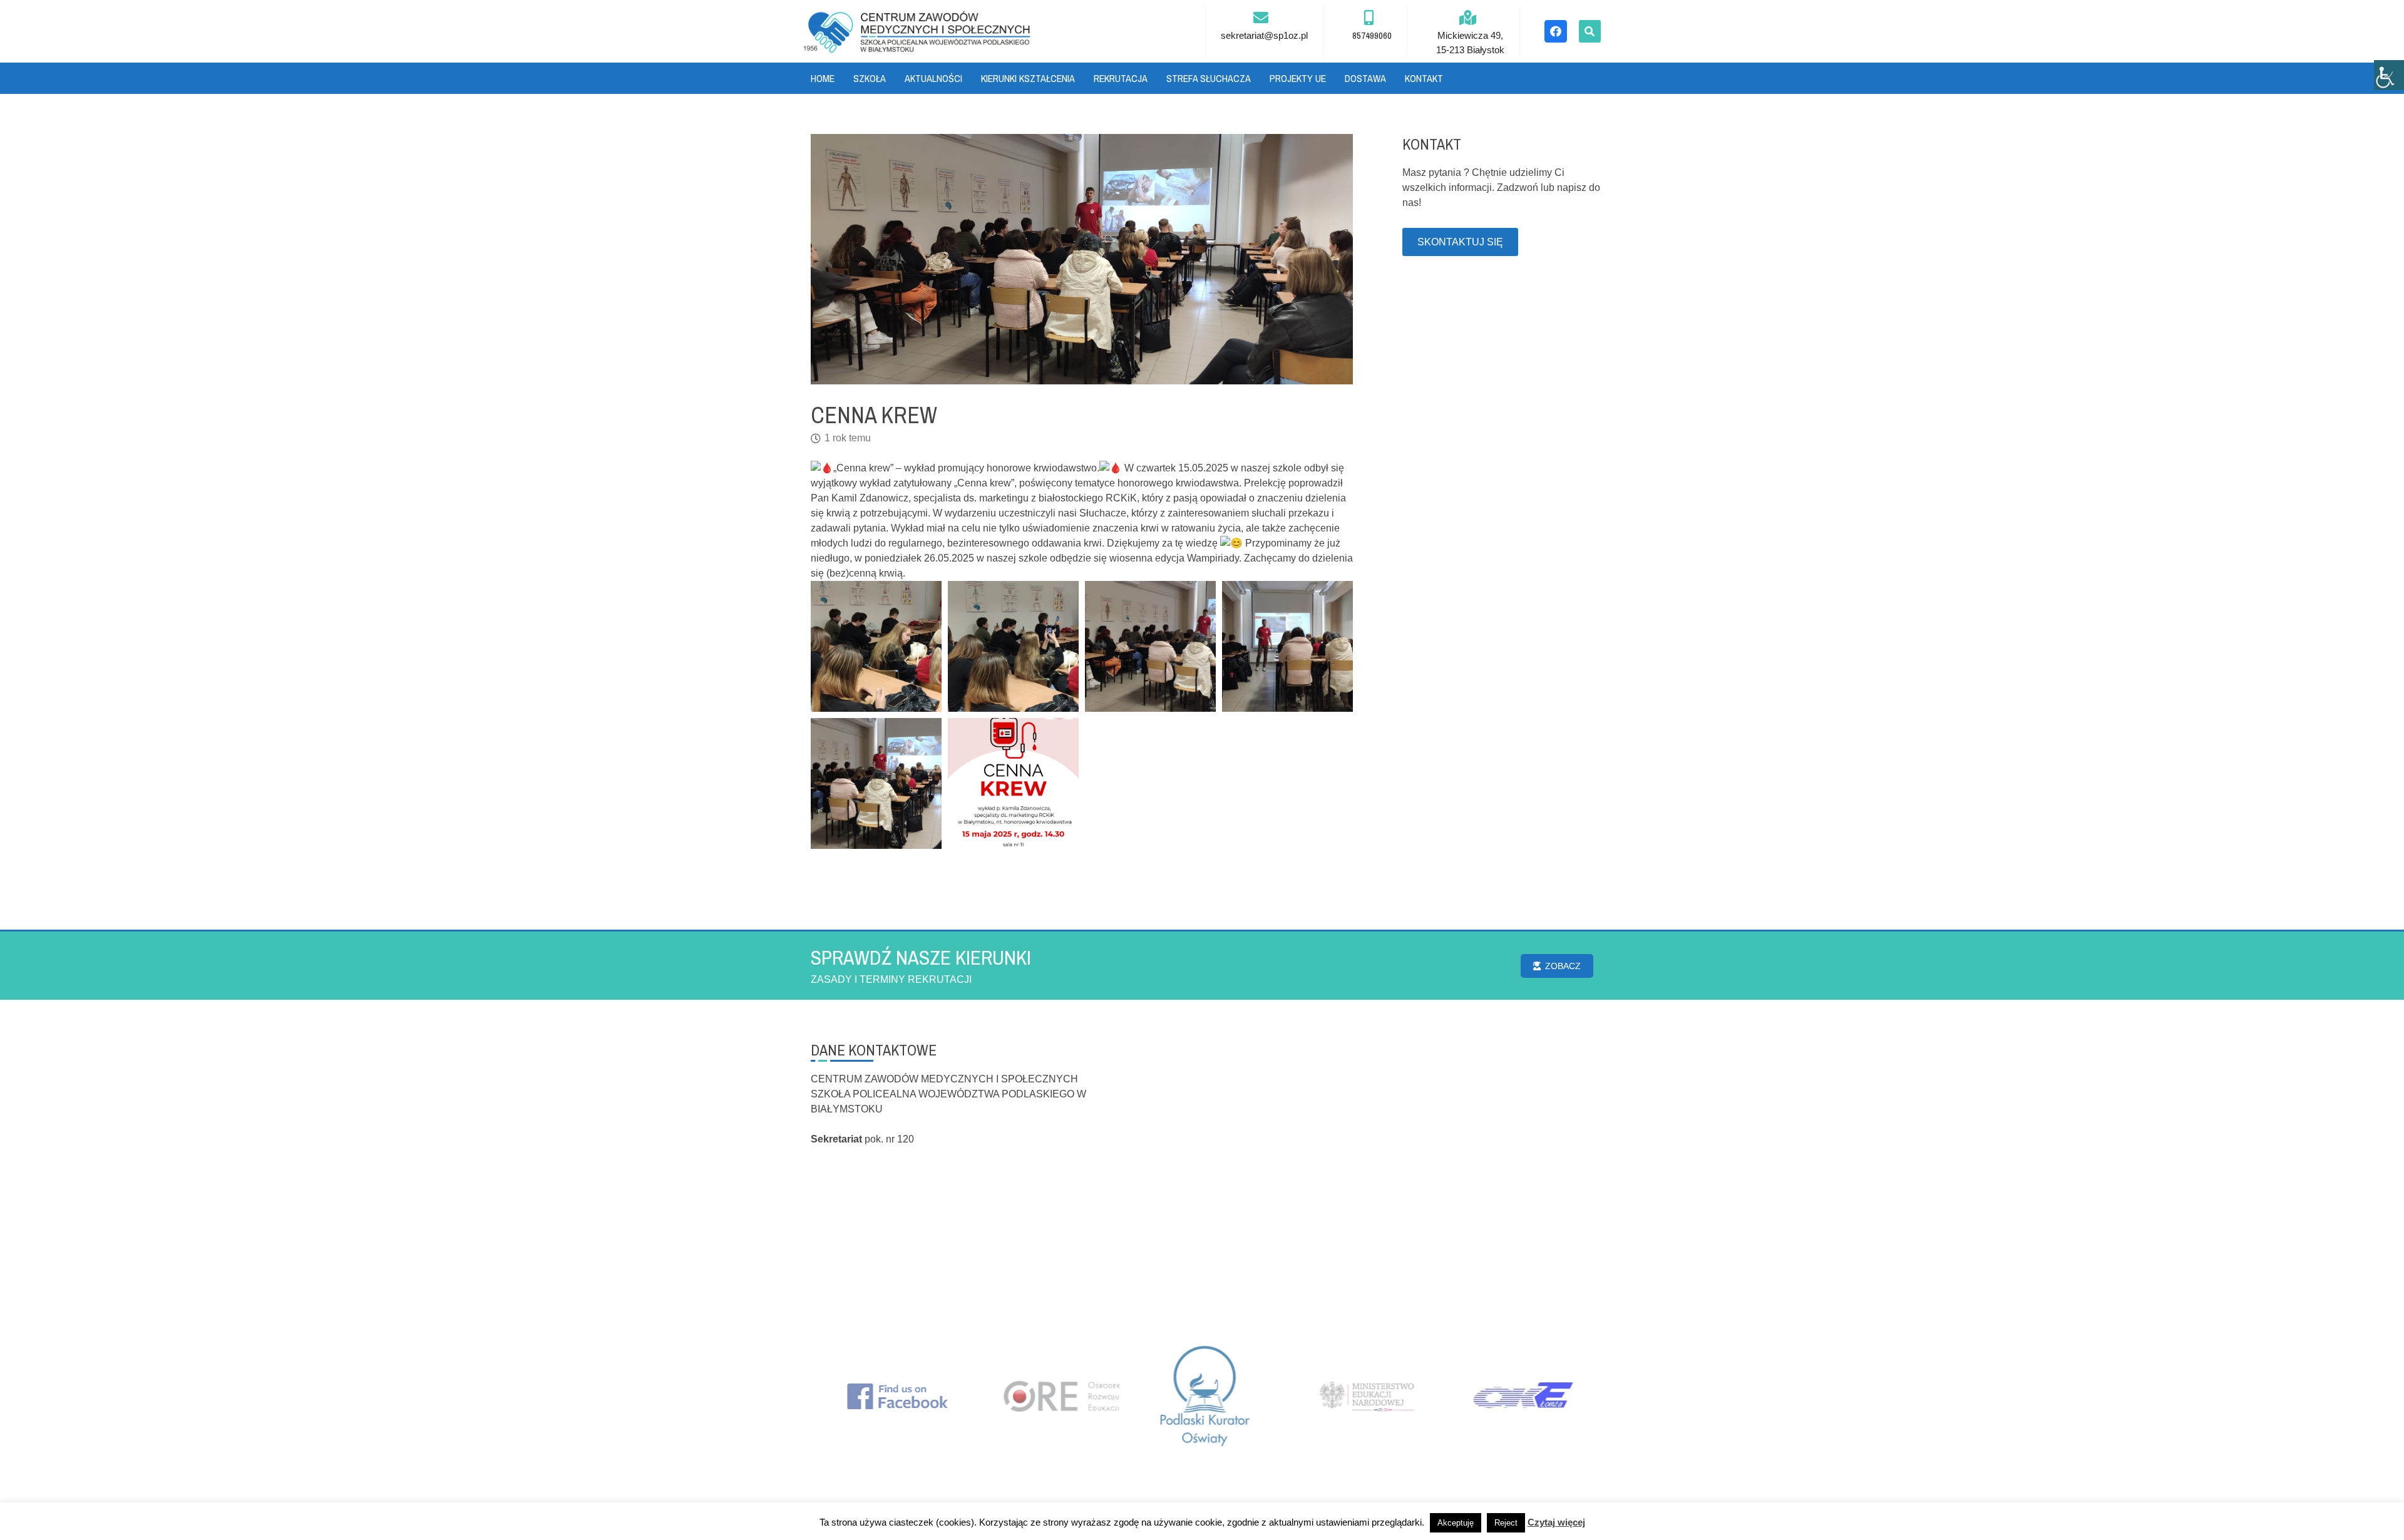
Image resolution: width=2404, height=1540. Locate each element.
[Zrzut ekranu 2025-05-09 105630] (1013, 783)
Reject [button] (1506, 1523)
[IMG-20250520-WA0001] (1287, 646)
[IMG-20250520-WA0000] (876, 783)
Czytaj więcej (1556, 1522)
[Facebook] (1556, 31)
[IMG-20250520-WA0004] (876, 646)
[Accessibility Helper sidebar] (2389, 75)
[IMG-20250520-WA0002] (1150, 646)
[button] (1590, 31)
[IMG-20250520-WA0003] (1013, 646)
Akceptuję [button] (1456, 1523)
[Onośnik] (917, 31)
